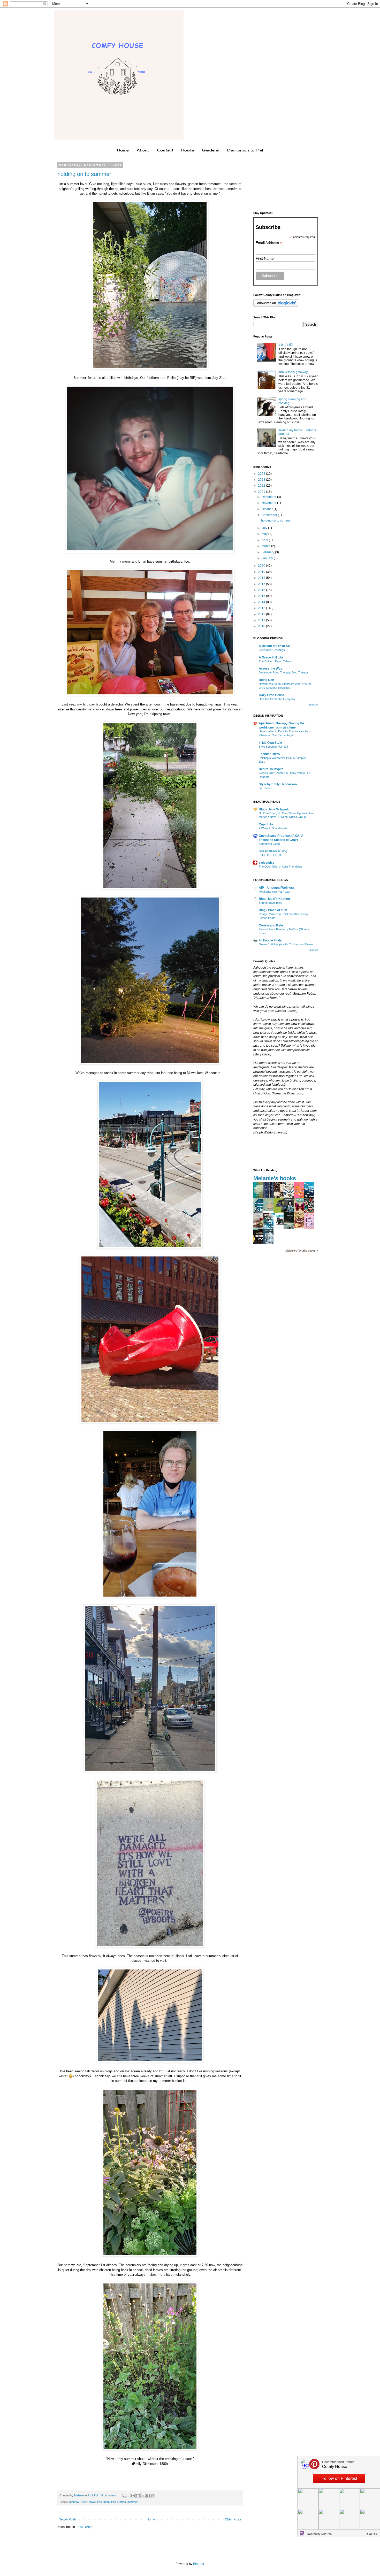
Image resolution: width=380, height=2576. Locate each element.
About (143, 150)
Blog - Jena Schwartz (274, 809)
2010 (262, 626)
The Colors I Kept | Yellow (275, 661)
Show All (313, 705)
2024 (262, 474)
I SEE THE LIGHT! (271, 855)
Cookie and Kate (271, 925)
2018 (262, 578)
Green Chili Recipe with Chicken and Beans (286, 944)
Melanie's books (275, 1178)
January (268, 558)
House (188, 150)
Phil (113, 2502)
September (270, 515)
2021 (262, 492)
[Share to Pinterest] (153, 2496)
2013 (262, 608)
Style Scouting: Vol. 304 (273, 747)
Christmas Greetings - (273, 650)
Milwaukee (95, 2502)
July (265, 528)
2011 (262, 620)
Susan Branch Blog (273, 851)
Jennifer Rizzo (269, 754)
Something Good (269, 844)
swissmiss (267, 863)
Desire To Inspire (271, 769)
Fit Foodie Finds (270, 940)
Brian (84, 2502)
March (266, 546)
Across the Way (271, 669)
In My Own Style (270, 743)
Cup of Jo (266, 824)
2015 (262, 596)
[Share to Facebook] (148, 2496)
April (265, 540)
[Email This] (133, 2496)
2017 (262, 584)
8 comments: (110, 2495)
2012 (262, 614)
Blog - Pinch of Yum (273, 910)
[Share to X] (143, 2496)
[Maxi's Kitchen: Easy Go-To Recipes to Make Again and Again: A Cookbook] (260, 1228)
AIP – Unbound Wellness (277, 888)
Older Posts (233, 2519)
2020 (262, 566)
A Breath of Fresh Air (274, 646)
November (269, 503)
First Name (265, 258)
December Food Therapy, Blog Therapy (284, 672)
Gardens (211, 150)
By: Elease (265, 788)
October (268, 509)
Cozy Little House (272, 695)
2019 (262, 572)
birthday (74, 2502)
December (269, 497)
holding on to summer (84, 174)
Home (123, 150)
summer (133, 2502)
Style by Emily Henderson (278, 784)
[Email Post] (125, 2495)
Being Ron (266, 680)
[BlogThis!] (138, 2496)
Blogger (199, 2564)
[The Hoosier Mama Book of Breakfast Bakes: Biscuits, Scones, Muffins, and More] (300, 1227)
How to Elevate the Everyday (277, 699)
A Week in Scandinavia (273, 828)
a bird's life (286, 345)
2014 (262, 602)
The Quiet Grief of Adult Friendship (280, 867)
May (265, 534)
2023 (262, 480)
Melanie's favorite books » (302, 1251)
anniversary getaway (293, 372)
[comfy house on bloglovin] (276, 306)
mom (107, 2502)
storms (121, 2502)
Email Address (269, 243)
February (268, 552)
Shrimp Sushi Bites (271, 903)
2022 (262, 486)
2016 (262, 590)
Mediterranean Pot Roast (274, 892)
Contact (165, 150)
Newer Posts (68, 2519)
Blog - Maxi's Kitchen (274, 899)
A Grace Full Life (271, 657)
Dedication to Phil (245, 150)
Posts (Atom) (85, 2527)
